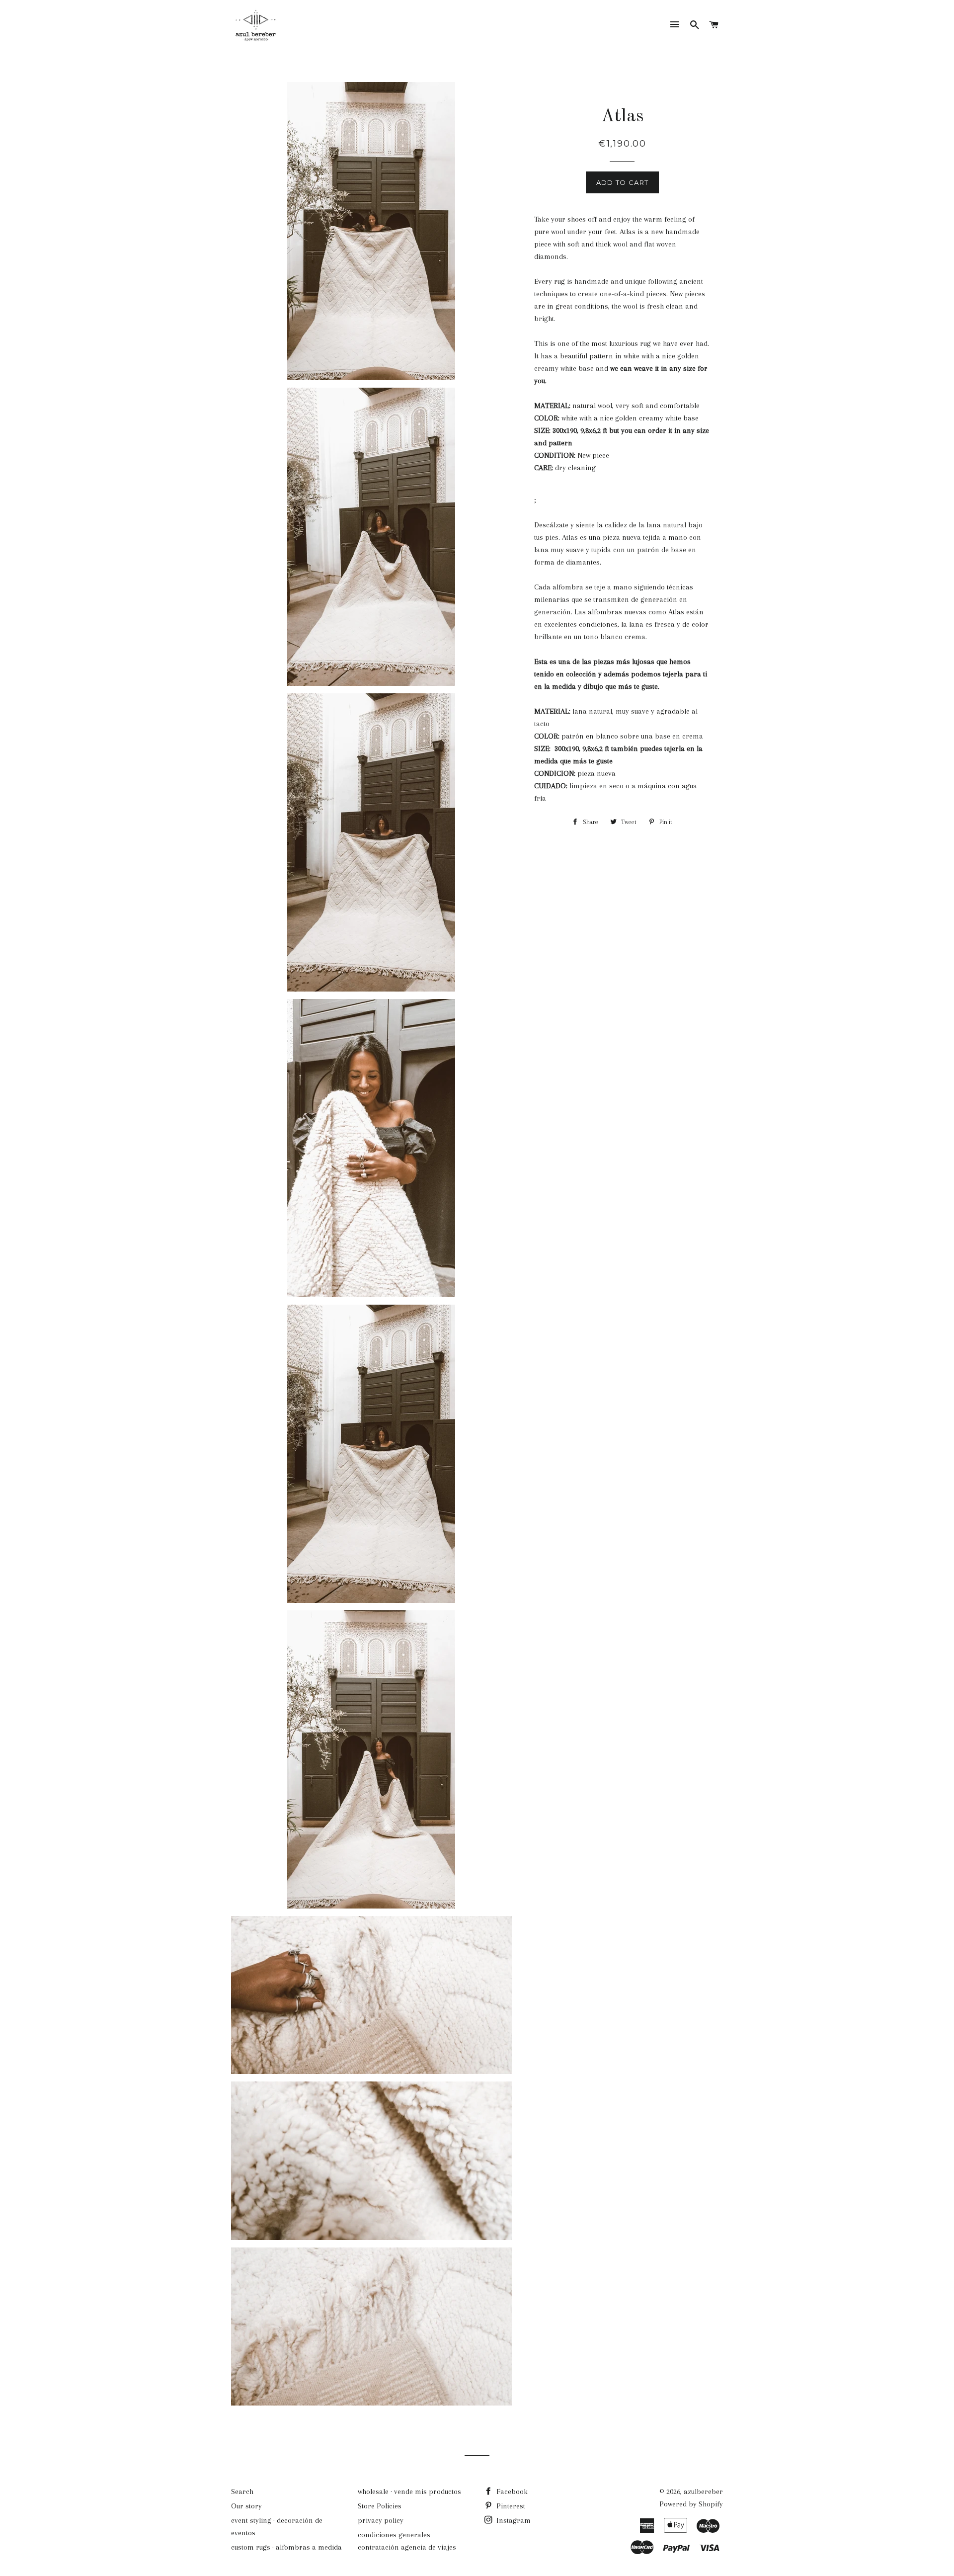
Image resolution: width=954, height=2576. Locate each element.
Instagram (513, 2520)
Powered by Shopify (691, 2504)
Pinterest (510, 2506)
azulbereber (703, 2492)
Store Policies (380, 2506)
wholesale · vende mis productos (409, 2492)
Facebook (511, 2492)
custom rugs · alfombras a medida (286, 2547)
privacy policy (381, 2520)
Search (242, 2492)
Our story (246, 2506)
